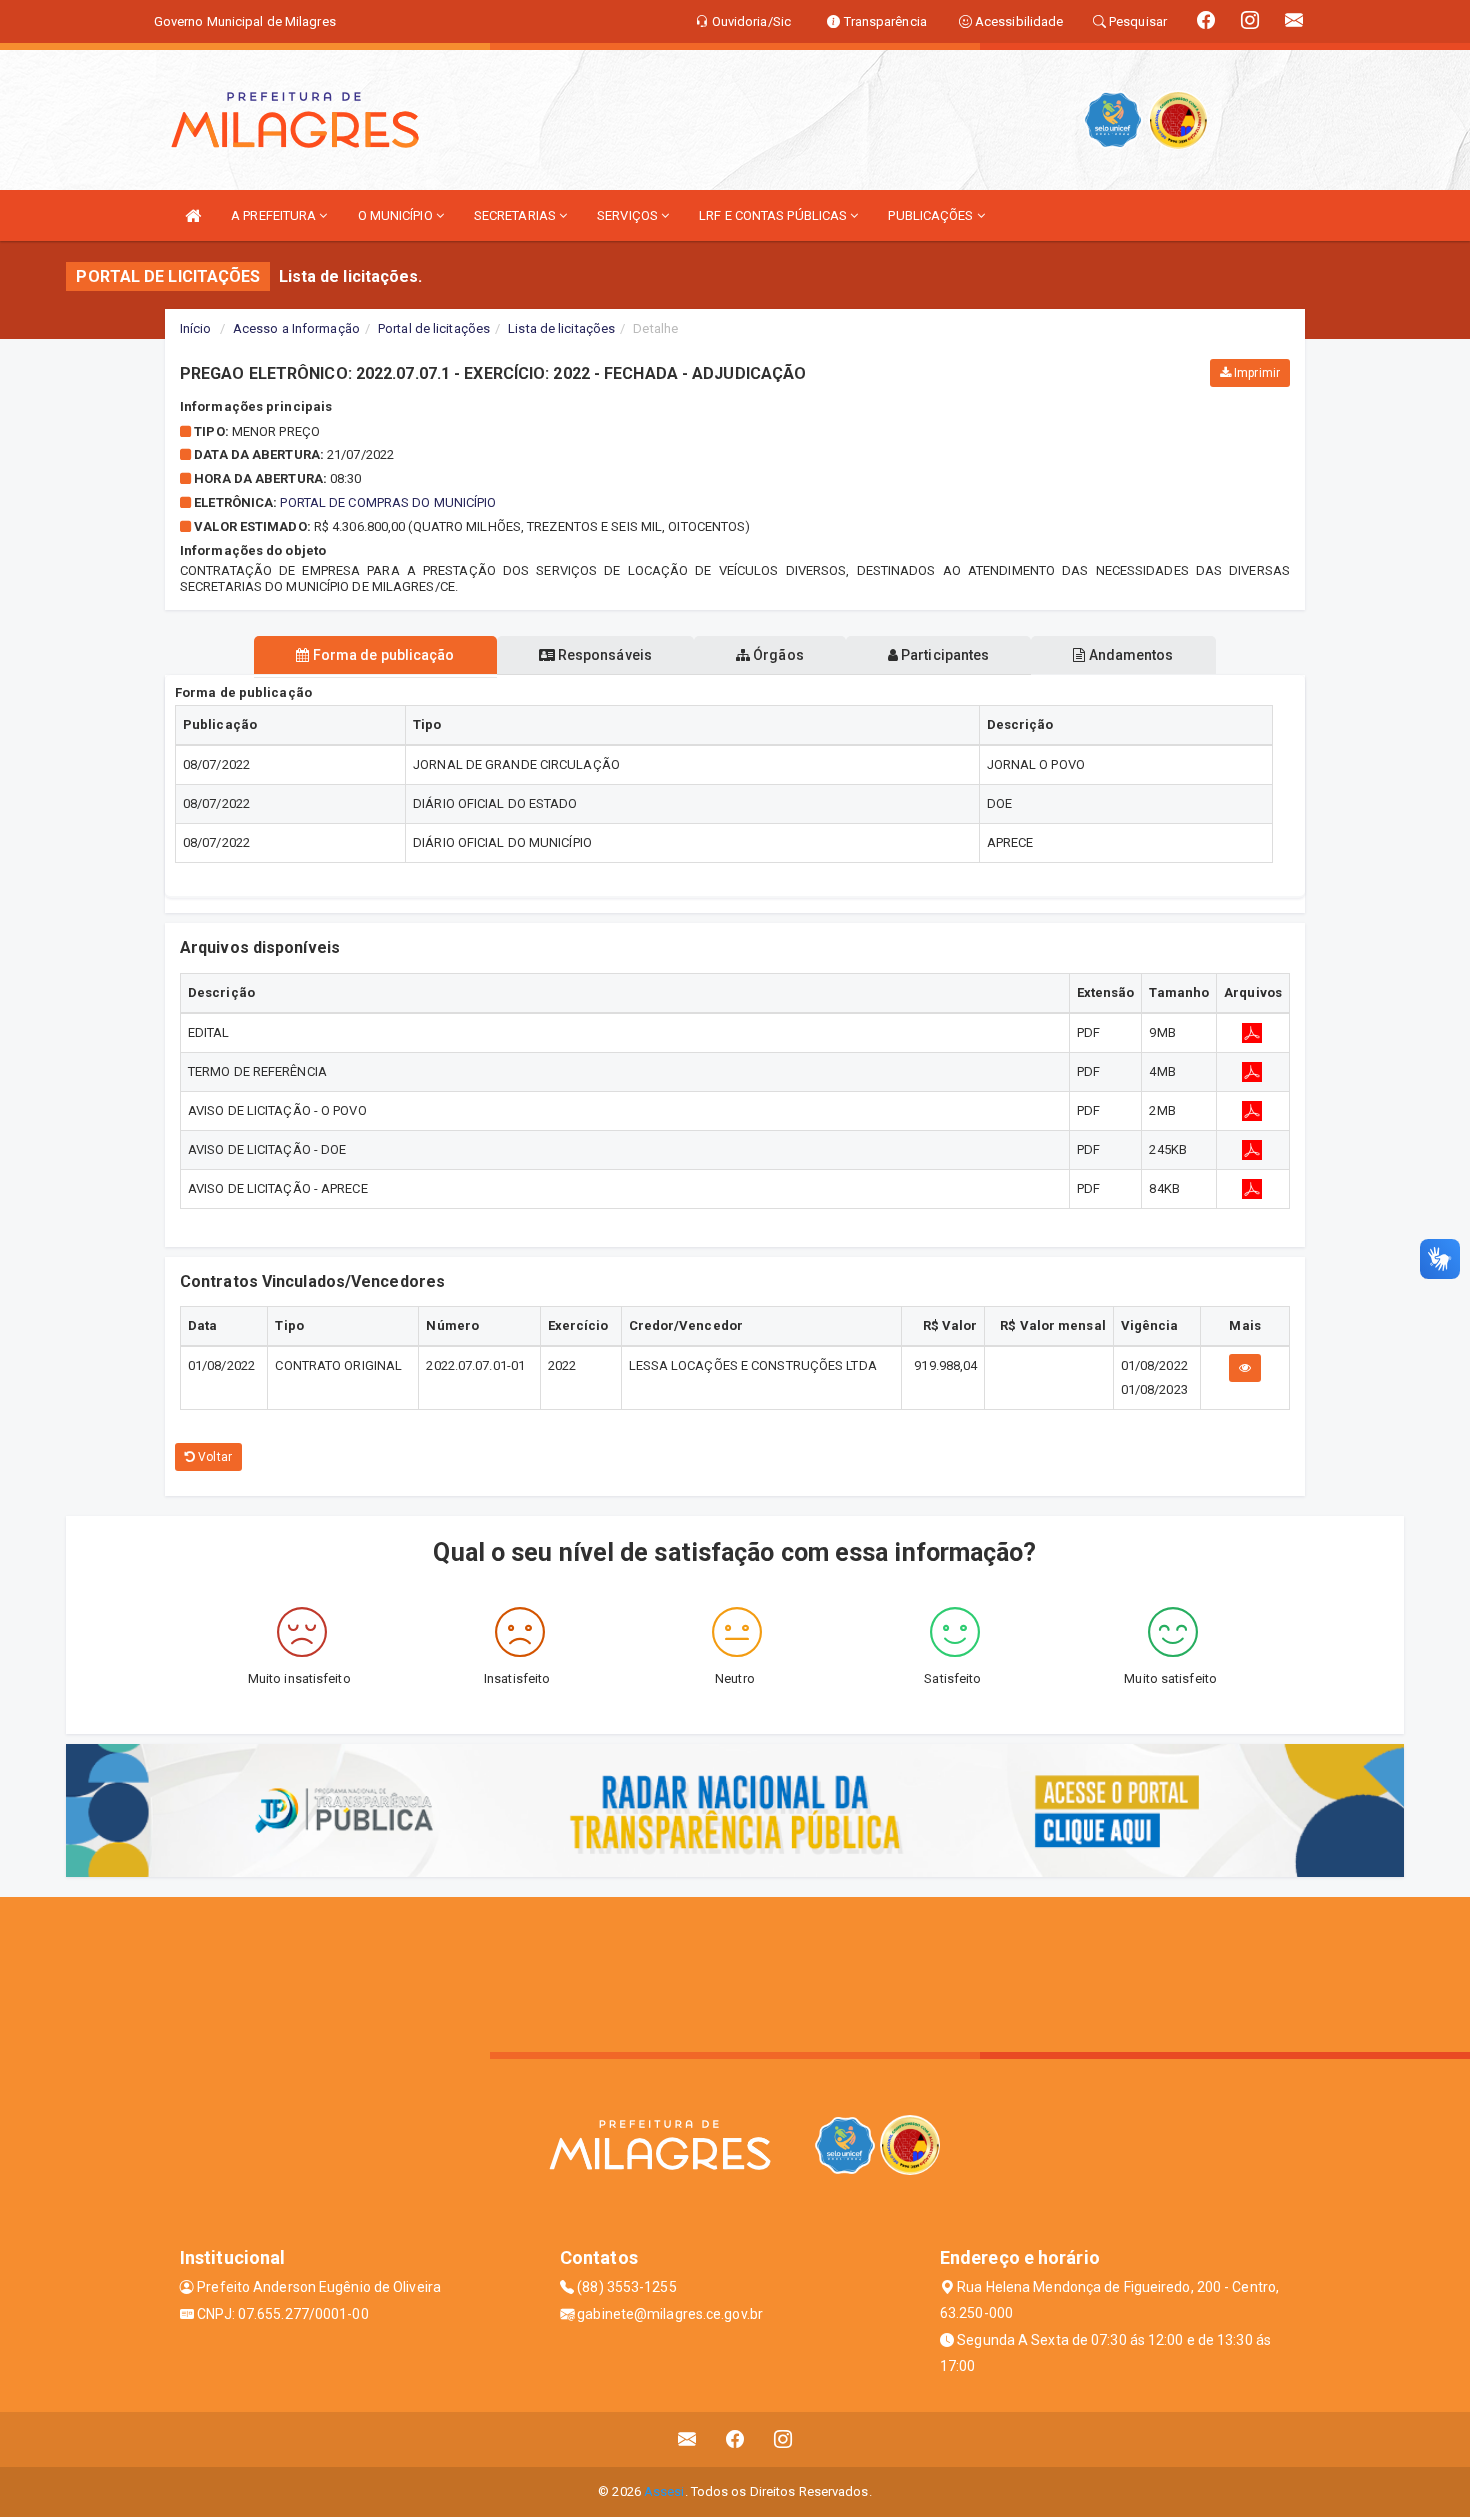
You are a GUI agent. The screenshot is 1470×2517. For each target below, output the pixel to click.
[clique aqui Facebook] (735, 2439)
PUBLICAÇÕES (932, 215)
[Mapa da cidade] (735, 1972)
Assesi (664, 2491)
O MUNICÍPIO (397, 215)
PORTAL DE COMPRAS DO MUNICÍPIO (388, 502)
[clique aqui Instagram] (783, 2439)
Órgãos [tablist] (777, 655)
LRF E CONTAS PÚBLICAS (774, 215)
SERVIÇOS (629, 215)
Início (196, 328)
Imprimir (1255, 373)
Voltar (213, 1457)
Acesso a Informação (296, 328)
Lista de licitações (561, 328)
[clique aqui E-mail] (687, 2439)
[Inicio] (193, 215)
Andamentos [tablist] (1129, 655)
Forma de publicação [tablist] (382, 655)
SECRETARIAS (516, 215)
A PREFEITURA (275, 215)
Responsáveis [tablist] (603, 655)
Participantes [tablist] (943, 655)
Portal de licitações (434, 328)
